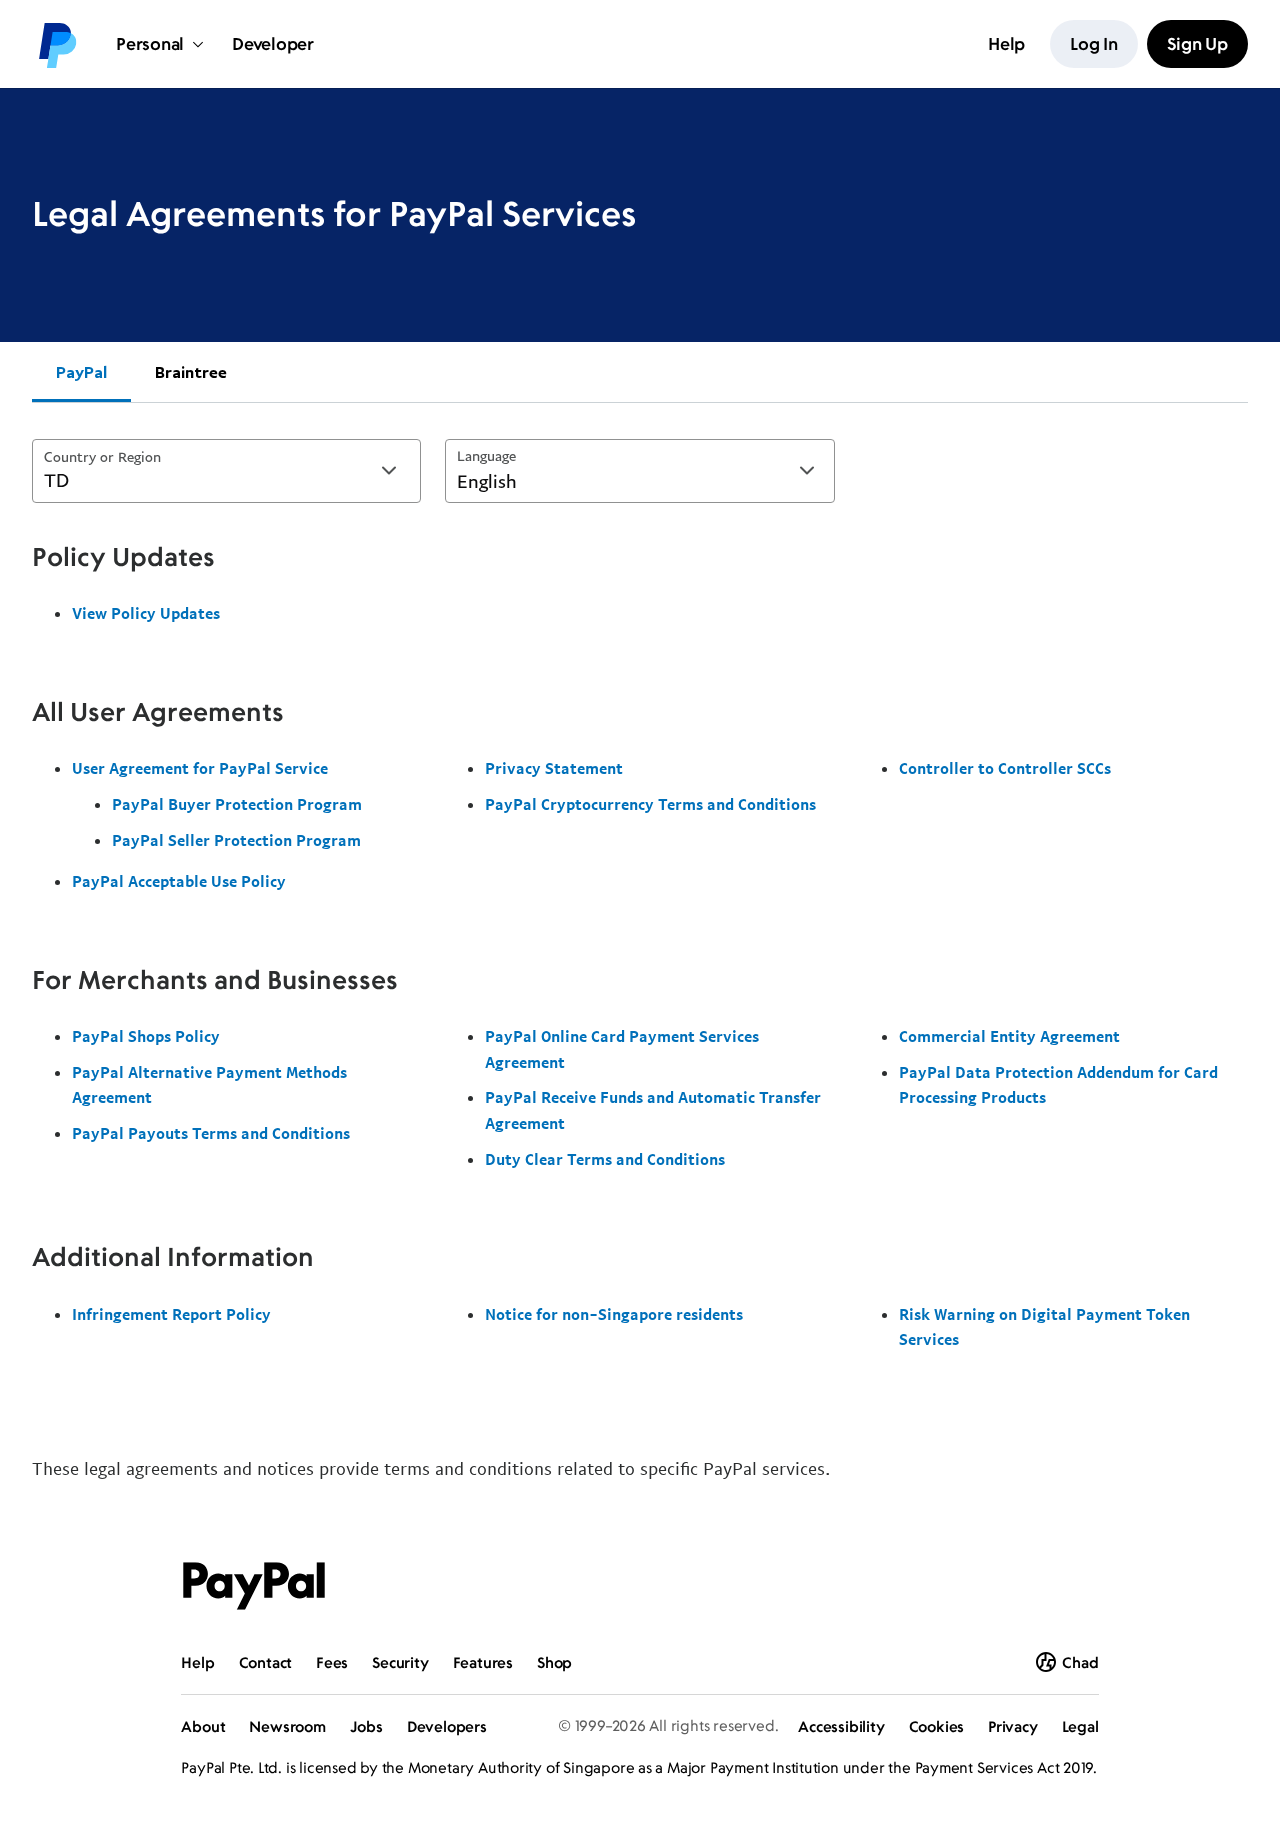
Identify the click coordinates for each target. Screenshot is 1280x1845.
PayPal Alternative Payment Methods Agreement (209, 1085)
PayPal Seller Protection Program (236, 840)
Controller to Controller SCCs (1005, 768)
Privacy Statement (554, 768)
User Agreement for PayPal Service (200, 768)
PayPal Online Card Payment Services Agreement (622, 1049)
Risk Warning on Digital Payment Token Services (1044, 1327)
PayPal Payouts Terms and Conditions (211, 1133)
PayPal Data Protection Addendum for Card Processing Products (1058, 1085)
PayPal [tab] (81, 372)
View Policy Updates (146, 613)
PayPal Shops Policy (146, 1036)
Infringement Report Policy (171, 1314)
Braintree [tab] (191, 372)
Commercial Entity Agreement (1009, 1036)
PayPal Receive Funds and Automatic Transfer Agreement (653, 1110)
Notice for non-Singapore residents (614, 1314)
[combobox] (226, 471)
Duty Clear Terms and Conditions (605, 1159)
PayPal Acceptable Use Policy (179, 881)
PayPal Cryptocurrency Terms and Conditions (650, 804)
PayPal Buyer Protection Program (237, 804)
